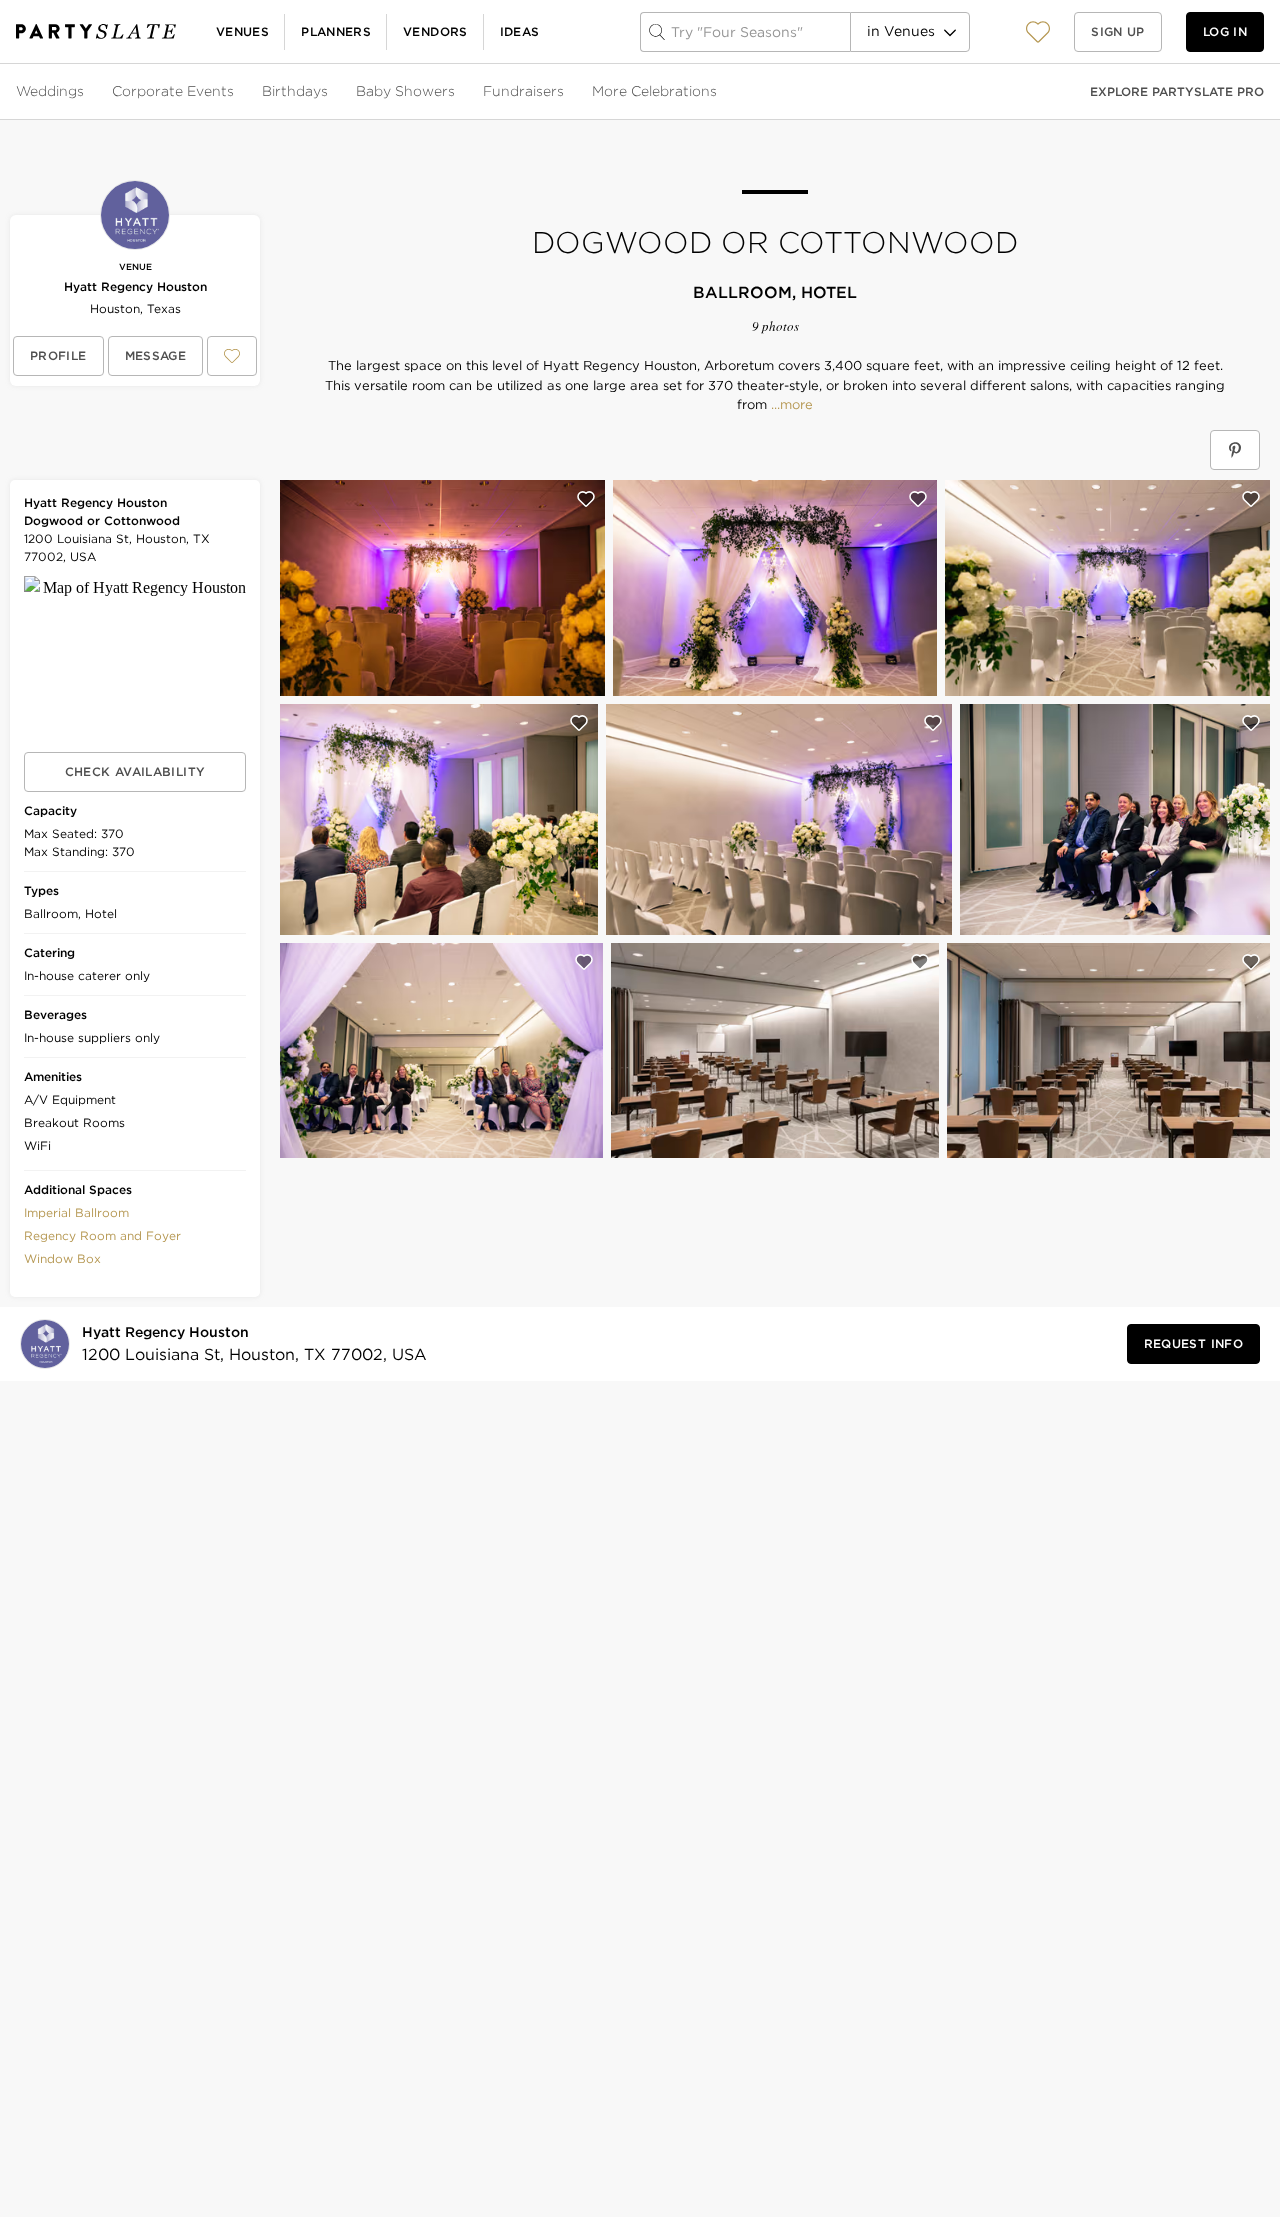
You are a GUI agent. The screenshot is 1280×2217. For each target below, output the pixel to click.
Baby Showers (405, 91)
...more (790, 405)
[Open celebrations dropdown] (719, 92)
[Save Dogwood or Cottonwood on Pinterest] (1235, 450)
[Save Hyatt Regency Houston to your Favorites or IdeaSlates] (232, 356)
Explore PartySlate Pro (1177, 91)
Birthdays (295, 91)
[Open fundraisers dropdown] (566, 92)
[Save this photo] (586, 499)
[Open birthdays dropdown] (330, 92)
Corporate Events (173, 91)
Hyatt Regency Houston (135, 286)
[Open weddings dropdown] (86, 92)
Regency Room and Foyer (102, 1235)
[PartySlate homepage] (96, 31)
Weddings (50, 91)
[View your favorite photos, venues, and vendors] (1038, 32)
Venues (242, 31)
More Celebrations (654, 91)
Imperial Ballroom (76, 1212)
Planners (336, 31)
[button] (1038, 31)
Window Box (62, 1258)
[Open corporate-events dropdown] (236, 92)
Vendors (435, 31)
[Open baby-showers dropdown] (457, 92)
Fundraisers (523, 91)
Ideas (520, 31)
